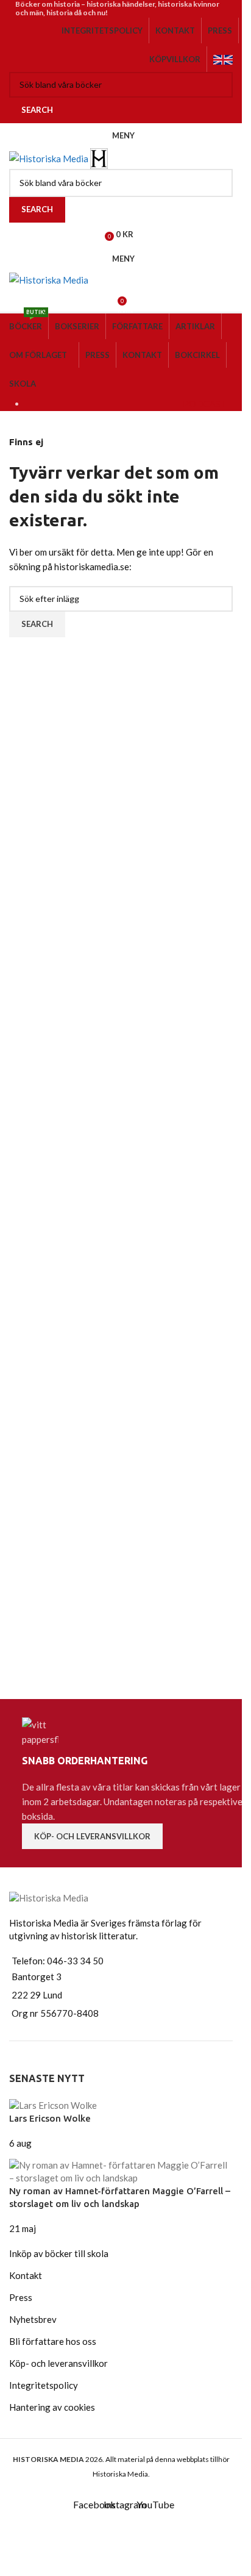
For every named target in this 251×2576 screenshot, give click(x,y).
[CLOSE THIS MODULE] (224, 2536)
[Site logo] (50, 157)
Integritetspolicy (44, 2385)
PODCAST (205, 404)
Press (21, 2297)
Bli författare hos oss (53, 2341)
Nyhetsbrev (33, 2319)
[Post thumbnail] (53, 2104)
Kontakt (26, 2275)
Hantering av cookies (52, 2407)
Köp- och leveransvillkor (92, 1836)
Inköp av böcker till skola (59, 2253)
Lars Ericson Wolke (50, 2118)
